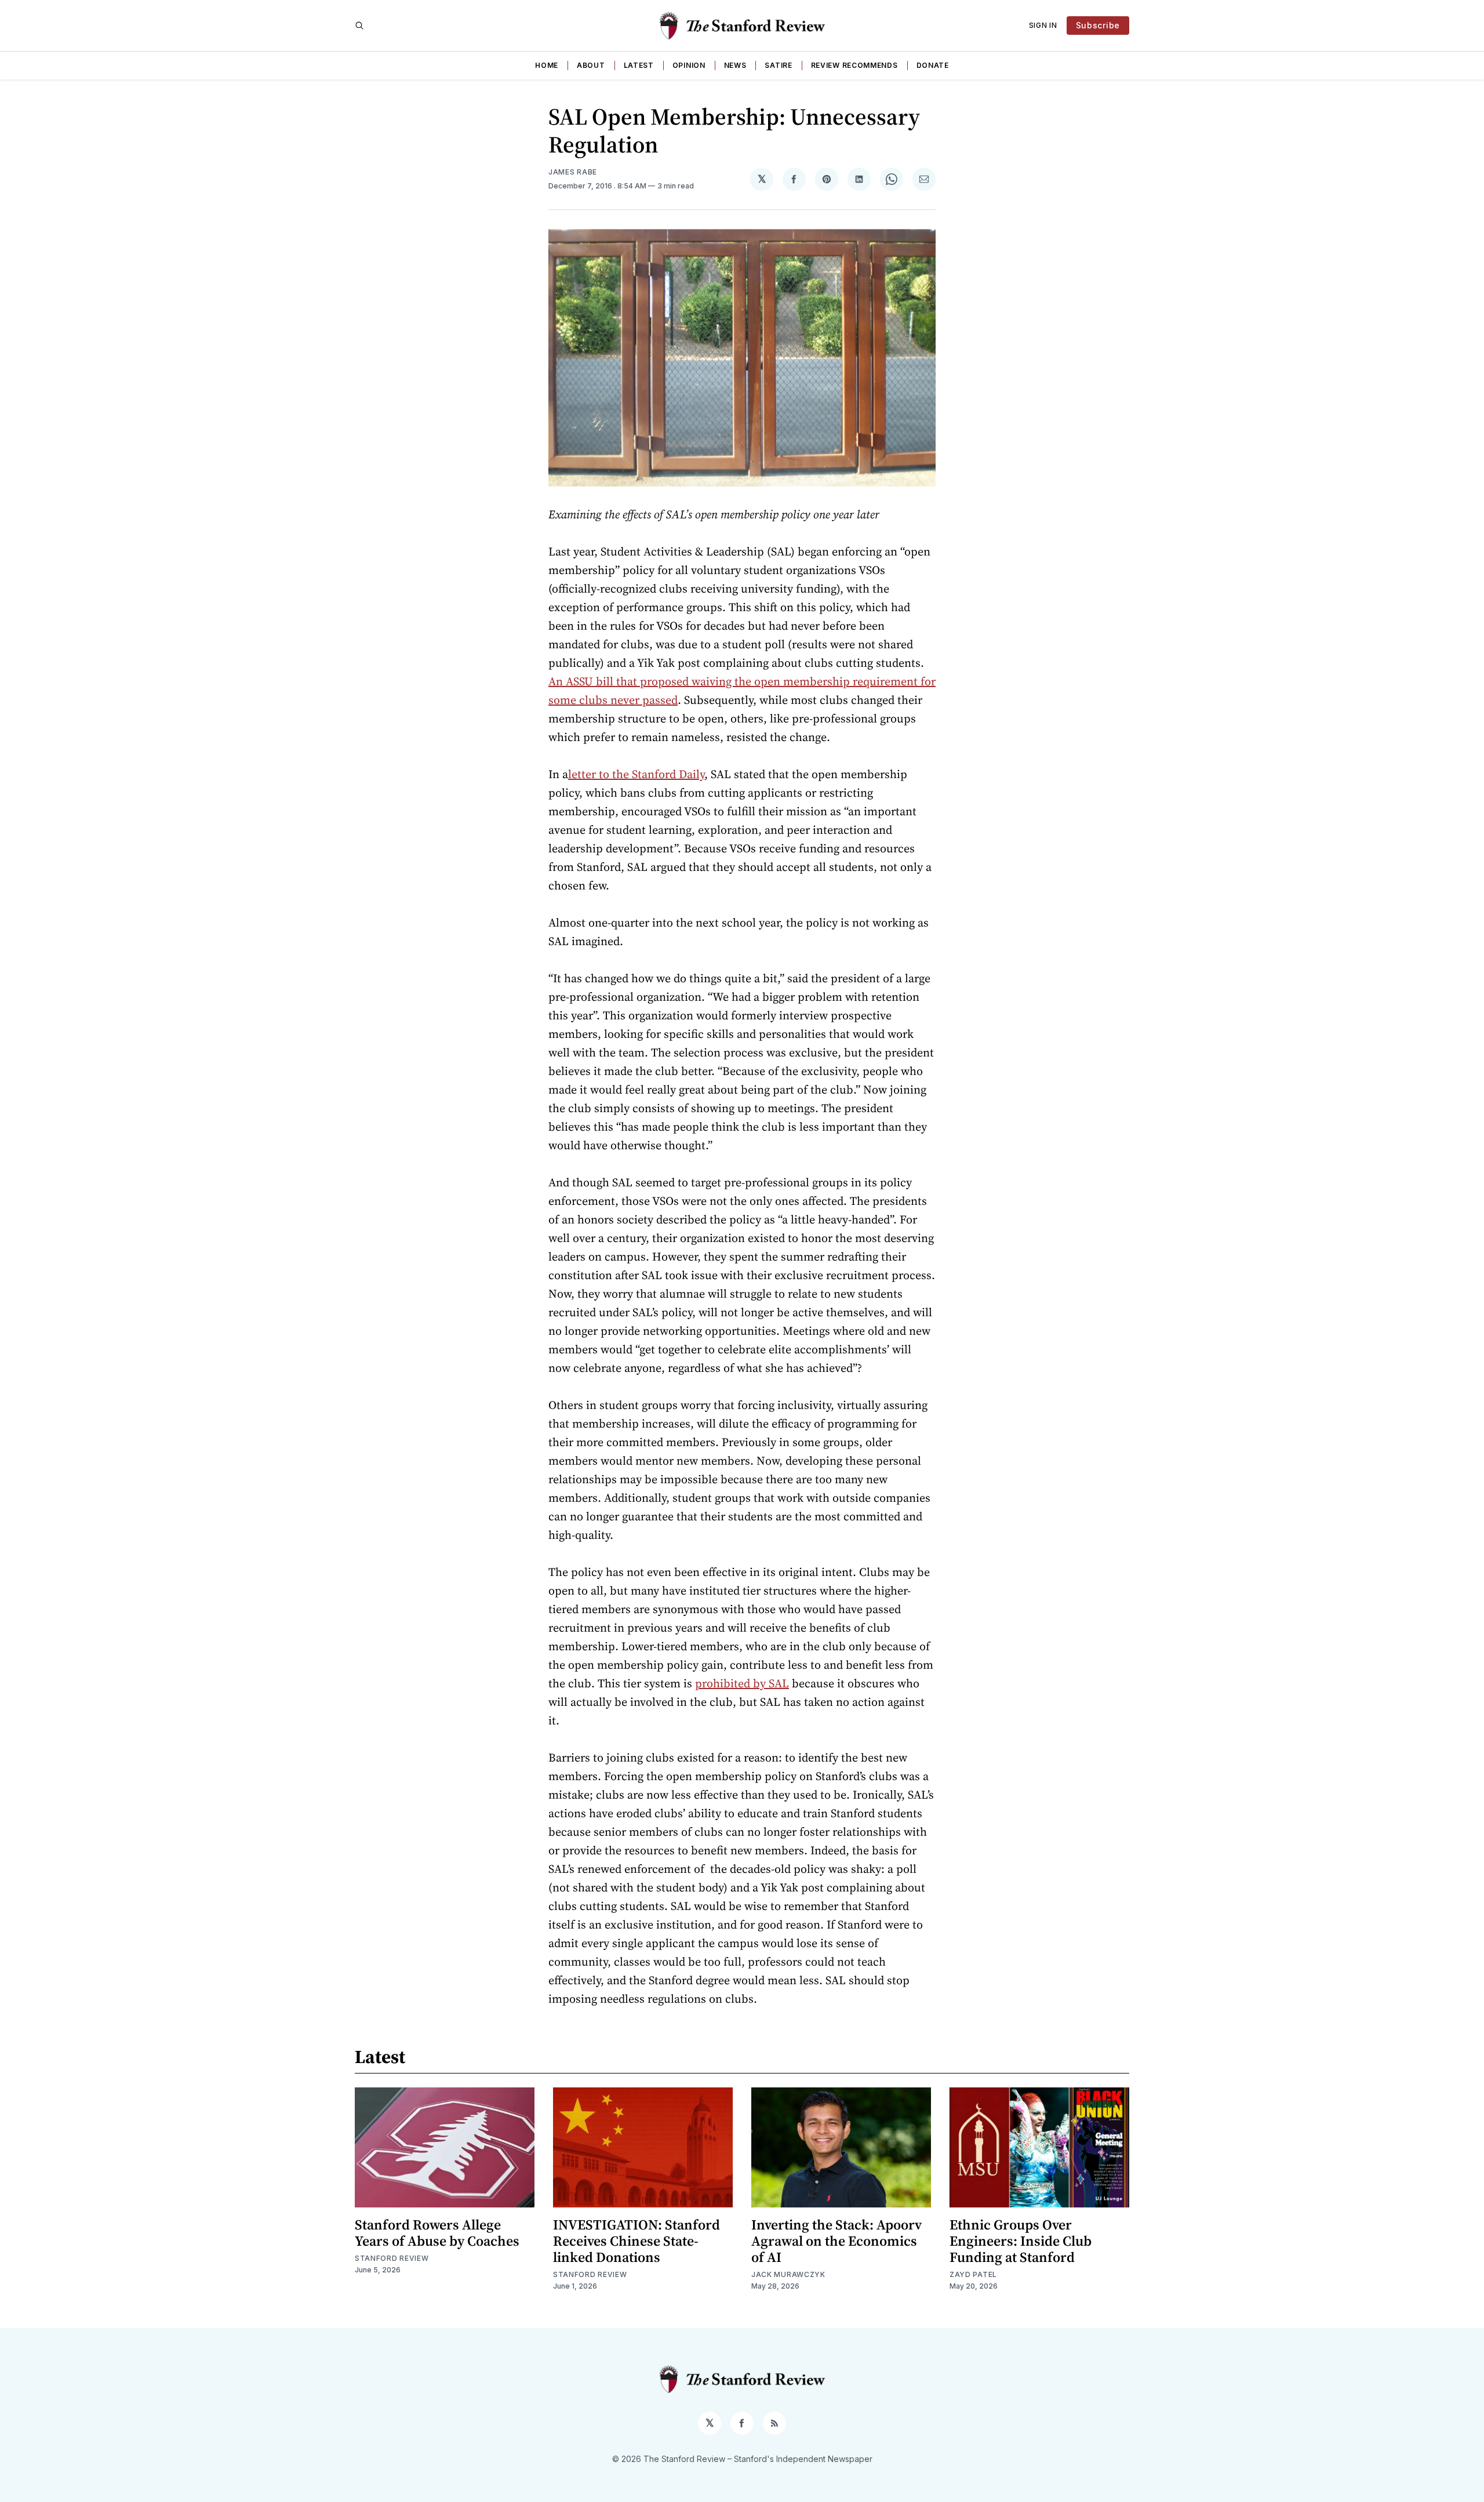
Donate (933, 65)
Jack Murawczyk (788, 2274)
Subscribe (1098, 25)
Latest (639, 65)
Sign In (1043, 25)
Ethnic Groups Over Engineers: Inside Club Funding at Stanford (1021, 2241)
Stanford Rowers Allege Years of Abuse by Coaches (437, 2233)
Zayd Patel (973, 2274)
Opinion (689, 65)
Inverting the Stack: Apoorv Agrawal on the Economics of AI (836, 2241)
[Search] (359, 26)
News (735, 65)
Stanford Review (392, 2258)
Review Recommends (854, 65)
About (591, 65)
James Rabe (573, 172)
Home (547, 65)
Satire (778, 65)
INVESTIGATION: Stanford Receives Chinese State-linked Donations (636, 2241)
